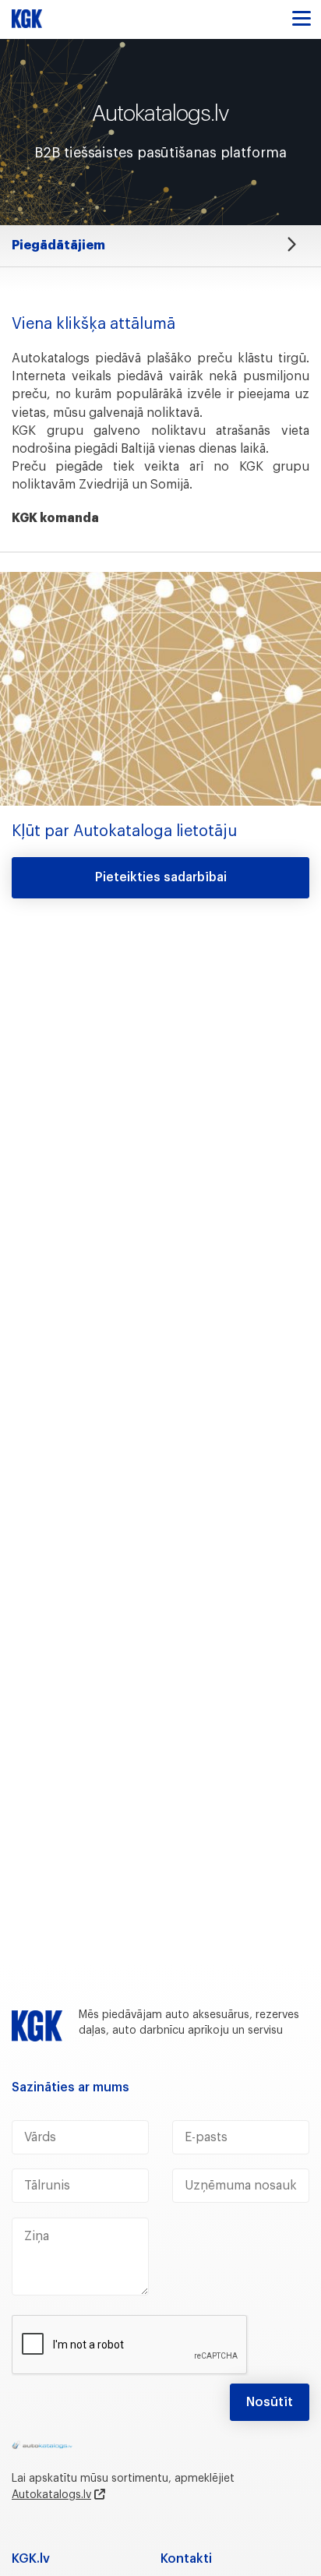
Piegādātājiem (58, 245)
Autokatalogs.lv (51, 2495)
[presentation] (130, 2345)
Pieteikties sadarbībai (161, 877)
